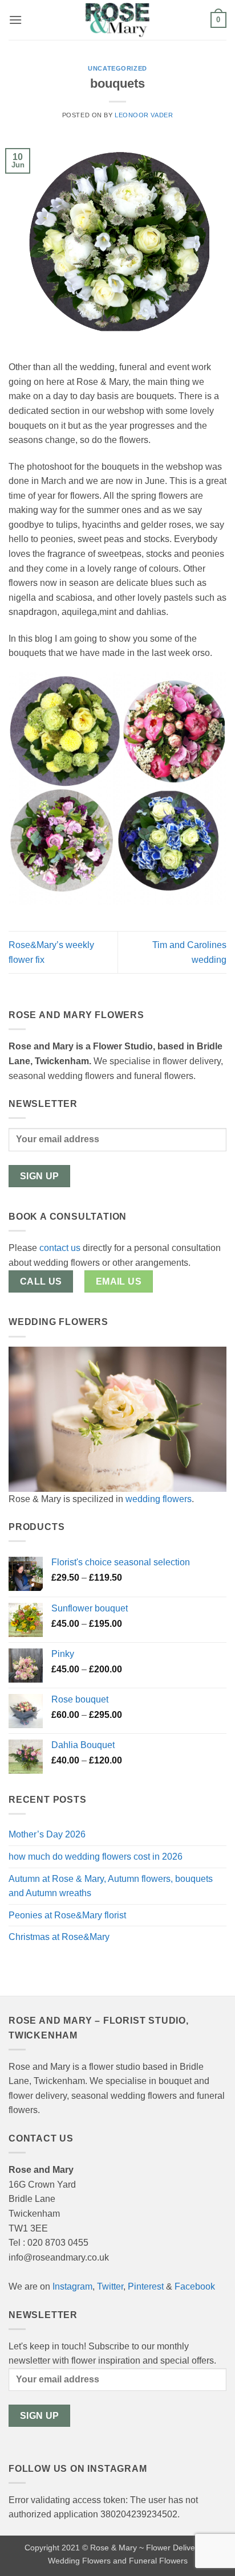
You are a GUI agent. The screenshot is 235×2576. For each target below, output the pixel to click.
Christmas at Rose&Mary (59, 1937)
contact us (60, 1248)
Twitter (110, 2286)
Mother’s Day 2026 (47, 1834)
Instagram (72, 2286)
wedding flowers (159, 1499)
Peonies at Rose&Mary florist (67, 1915)
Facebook (195, 2286)
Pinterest (146, 2286)
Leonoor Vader (144, 115)
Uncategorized (117, 68)
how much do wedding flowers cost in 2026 (96, 1857)
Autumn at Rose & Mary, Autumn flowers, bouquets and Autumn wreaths (111, 1886)
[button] (15, 20)
